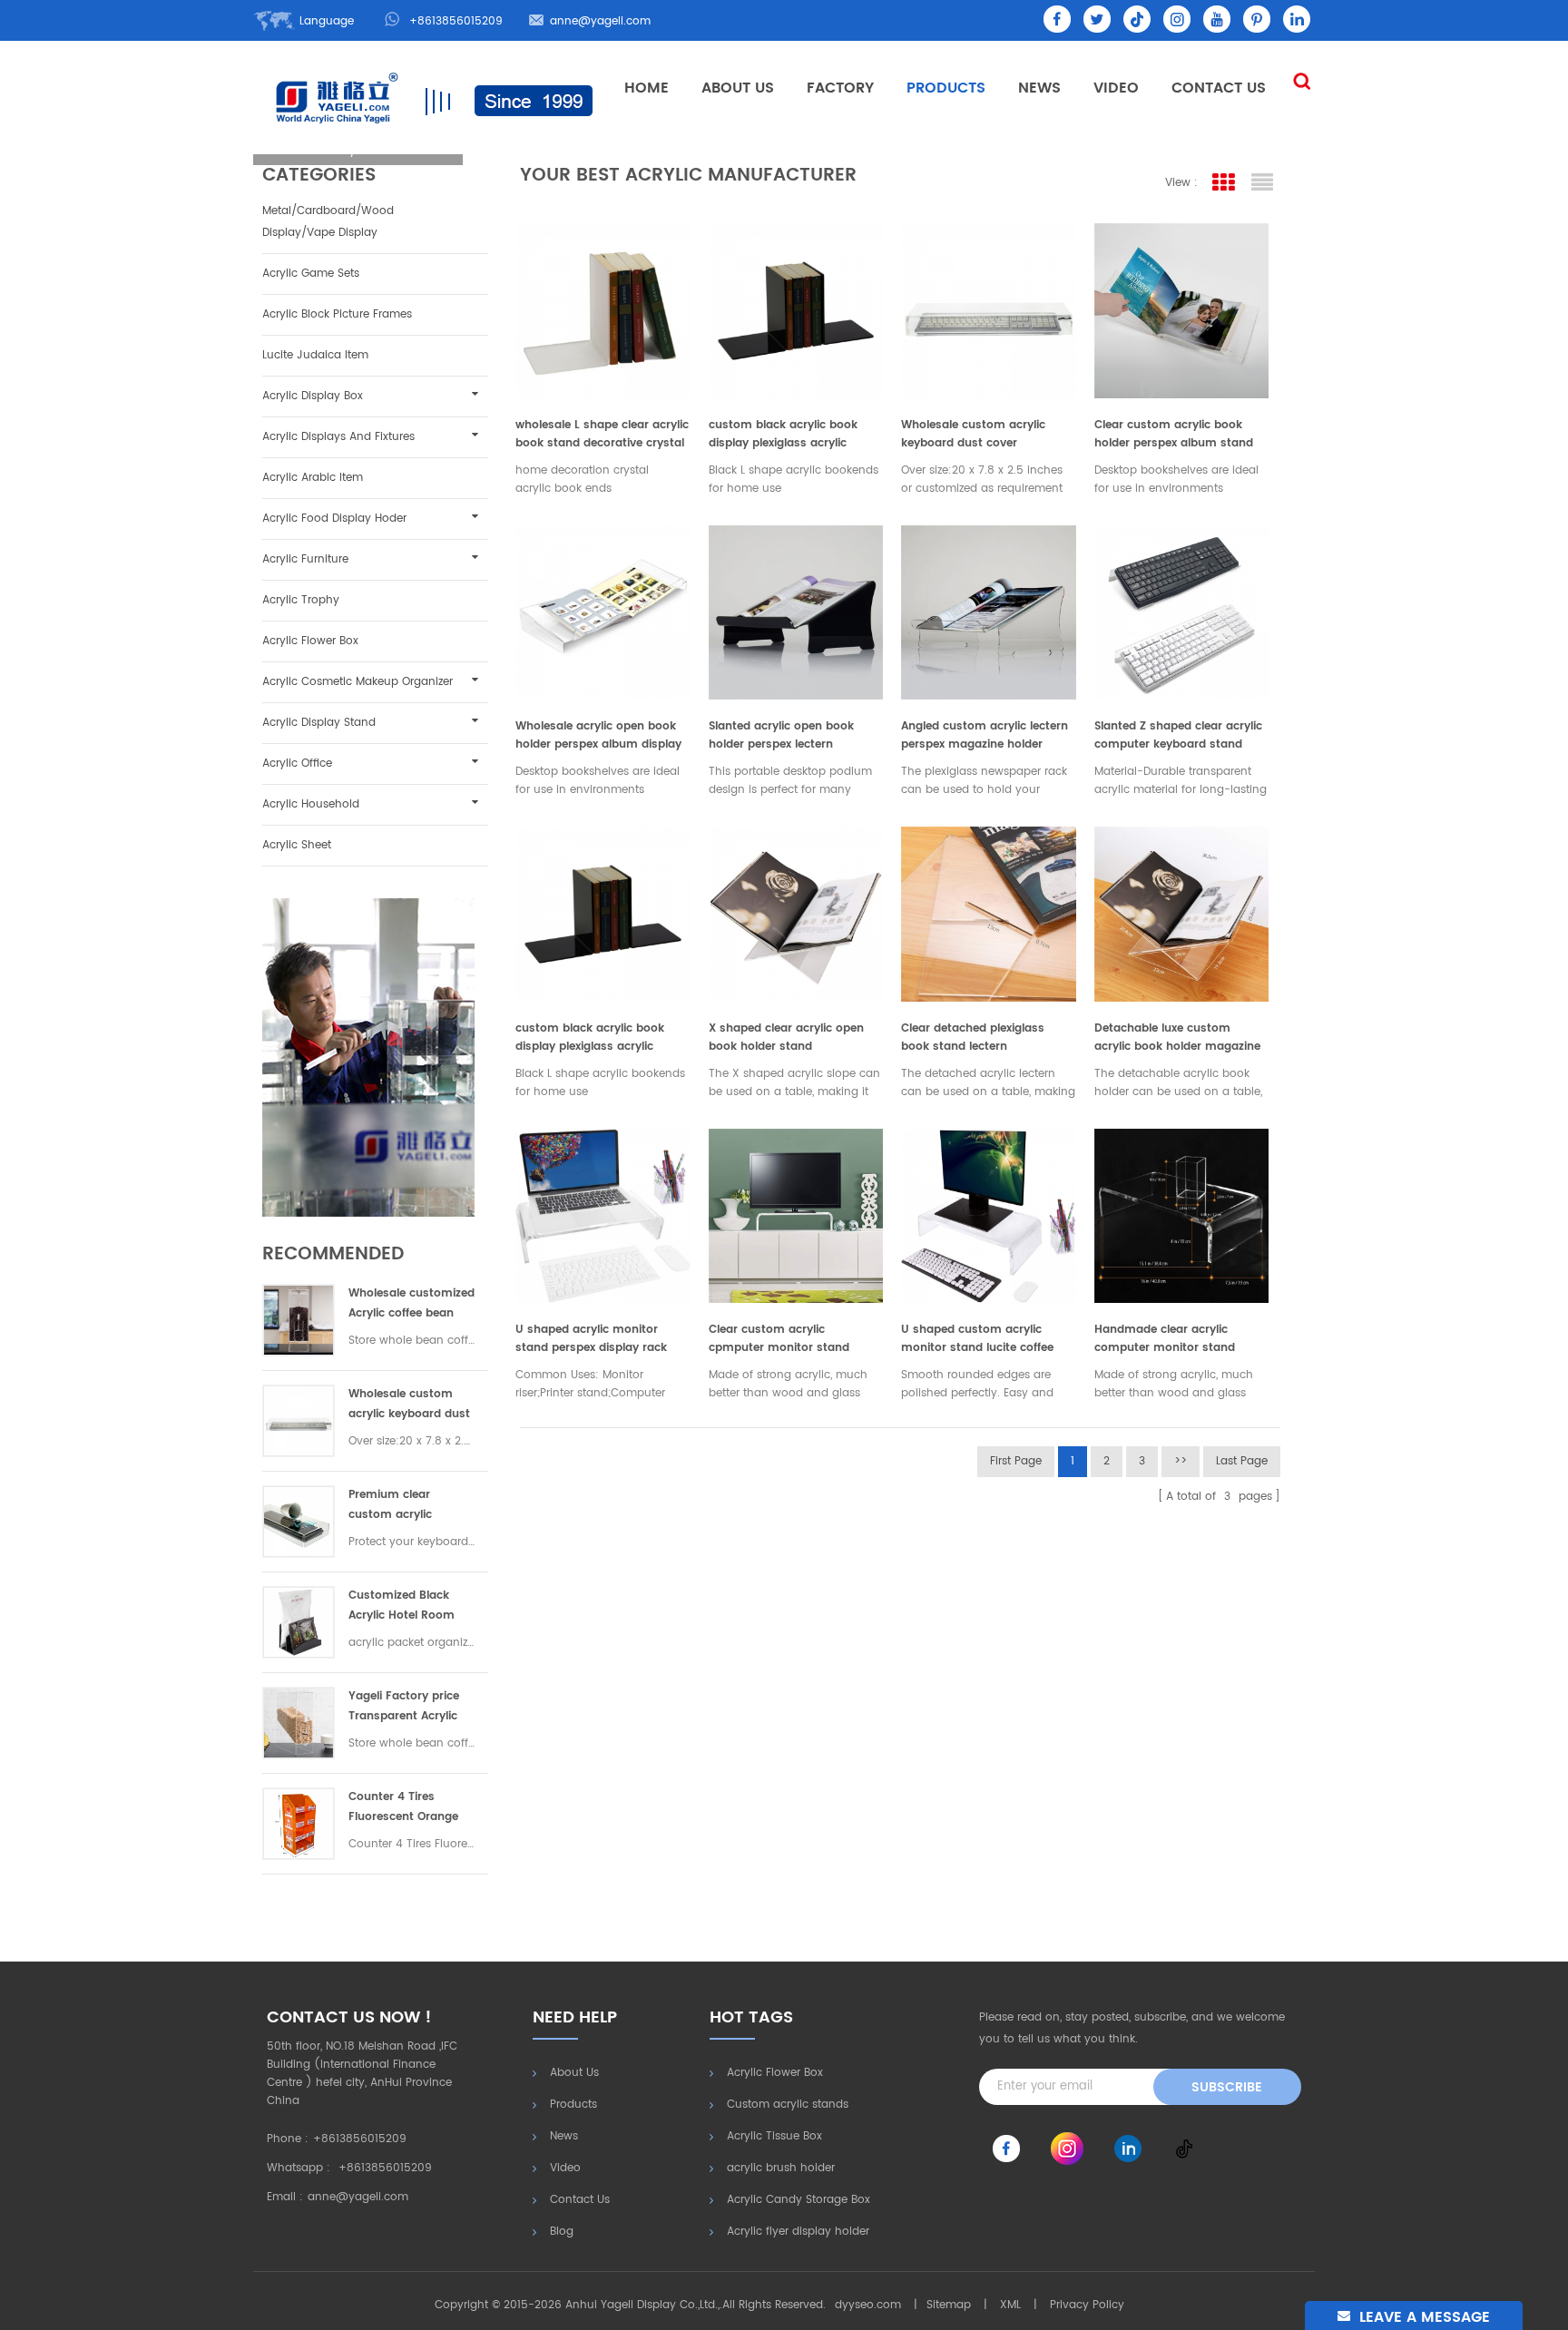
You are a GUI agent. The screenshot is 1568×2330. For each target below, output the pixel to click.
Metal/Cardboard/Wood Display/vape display (328, 222)
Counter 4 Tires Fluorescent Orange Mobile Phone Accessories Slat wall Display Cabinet (407, 1808)
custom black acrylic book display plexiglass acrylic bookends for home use (783, 435)
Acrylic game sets (311, 274)
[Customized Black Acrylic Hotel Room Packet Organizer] (299, 1622)
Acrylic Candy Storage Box (799, 2200)
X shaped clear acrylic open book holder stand (786, 1038)
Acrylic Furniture (305, 559)
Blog (562, 2232)
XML (1010, 2305)
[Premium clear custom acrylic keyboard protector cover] (299, 1522)
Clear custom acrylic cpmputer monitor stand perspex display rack (779, 1339)
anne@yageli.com (600, 21)
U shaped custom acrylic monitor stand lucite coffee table (977, 1339)
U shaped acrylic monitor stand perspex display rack (591, 1339)
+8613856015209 (456, 21)
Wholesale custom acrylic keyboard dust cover (409, 1405)
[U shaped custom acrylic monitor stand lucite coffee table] (989, 1212)
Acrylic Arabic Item (313, 478)
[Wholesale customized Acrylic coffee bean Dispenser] (299, 1320)
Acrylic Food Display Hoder (334, 519)
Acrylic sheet (297, 845)
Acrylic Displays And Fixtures (338, 437)
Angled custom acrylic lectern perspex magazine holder (985, 735)
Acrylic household (311, 804)
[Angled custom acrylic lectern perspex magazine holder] (989, 608)
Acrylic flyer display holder (798, 2232)
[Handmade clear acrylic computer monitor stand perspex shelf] (1182, 1212)
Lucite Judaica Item (315, 355)
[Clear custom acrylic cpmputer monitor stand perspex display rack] (796, 1212)
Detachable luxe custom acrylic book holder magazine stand (1177, 1038)
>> (1181, 1461)
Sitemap (949, 2305)
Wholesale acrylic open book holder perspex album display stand (598, 736)
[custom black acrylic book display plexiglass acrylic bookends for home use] (796, 306)
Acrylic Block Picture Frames (337, 314)
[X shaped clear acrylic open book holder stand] (796, 910)
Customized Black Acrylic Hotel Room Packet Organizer (402, 1606)
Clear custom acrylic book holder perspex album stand (1174, 434)
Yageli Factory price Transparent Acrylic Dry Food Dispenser (404, 1707)
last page (1242, 1461)
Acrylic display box (313, 396)
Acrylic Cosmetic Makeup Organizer (358, 682)
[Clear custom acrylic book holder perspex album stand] (1182, 306)
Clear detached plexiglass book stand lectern (973, 1038)
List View (1263, 183)
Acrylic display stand (319, 723)
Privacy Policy (1087, 2305)
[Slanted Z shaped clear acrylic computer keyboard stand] (1182, 608)
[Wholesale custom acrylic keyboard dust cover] (299, 1421)
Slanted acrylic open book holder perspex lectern (781, 735)
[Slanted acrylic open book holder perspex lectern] (796, 608)
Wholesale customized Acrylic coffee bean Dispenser (412, 1304)
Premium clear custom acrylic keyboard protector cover (403, 1506)
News (1039, 88)
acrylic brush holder (781, 2168)
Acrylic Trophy (301, 600)
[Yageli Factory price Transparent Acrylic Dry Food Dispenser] (299, 1723)
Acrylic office (297, 764)
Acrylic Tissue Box (774, 2136)
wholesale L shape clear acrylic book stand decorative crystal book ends (602, 435)
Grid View (1224, 183)
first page (1016, 1461)
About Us (738, 88)
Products (946, 88)
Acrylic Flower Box (310, 641)
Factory (840, 88)
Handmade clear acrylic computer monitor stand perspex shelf (1165, 1339)
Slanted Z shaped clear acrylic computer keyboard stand (1178, 735)
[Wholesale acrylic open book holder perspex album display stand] (603, 608)
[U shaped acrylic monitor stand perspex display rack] (603, 1212)
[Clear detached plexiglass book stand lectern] (989, 910)
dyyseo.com (868, 2305)
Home (647, 88)
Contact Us (1219, 88)
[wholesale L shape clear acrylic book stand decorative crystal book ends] (603, 306)
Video (1116, 88)
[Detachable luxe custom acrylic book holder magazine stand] (1182, 910)
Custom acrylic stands (788, 2105)
